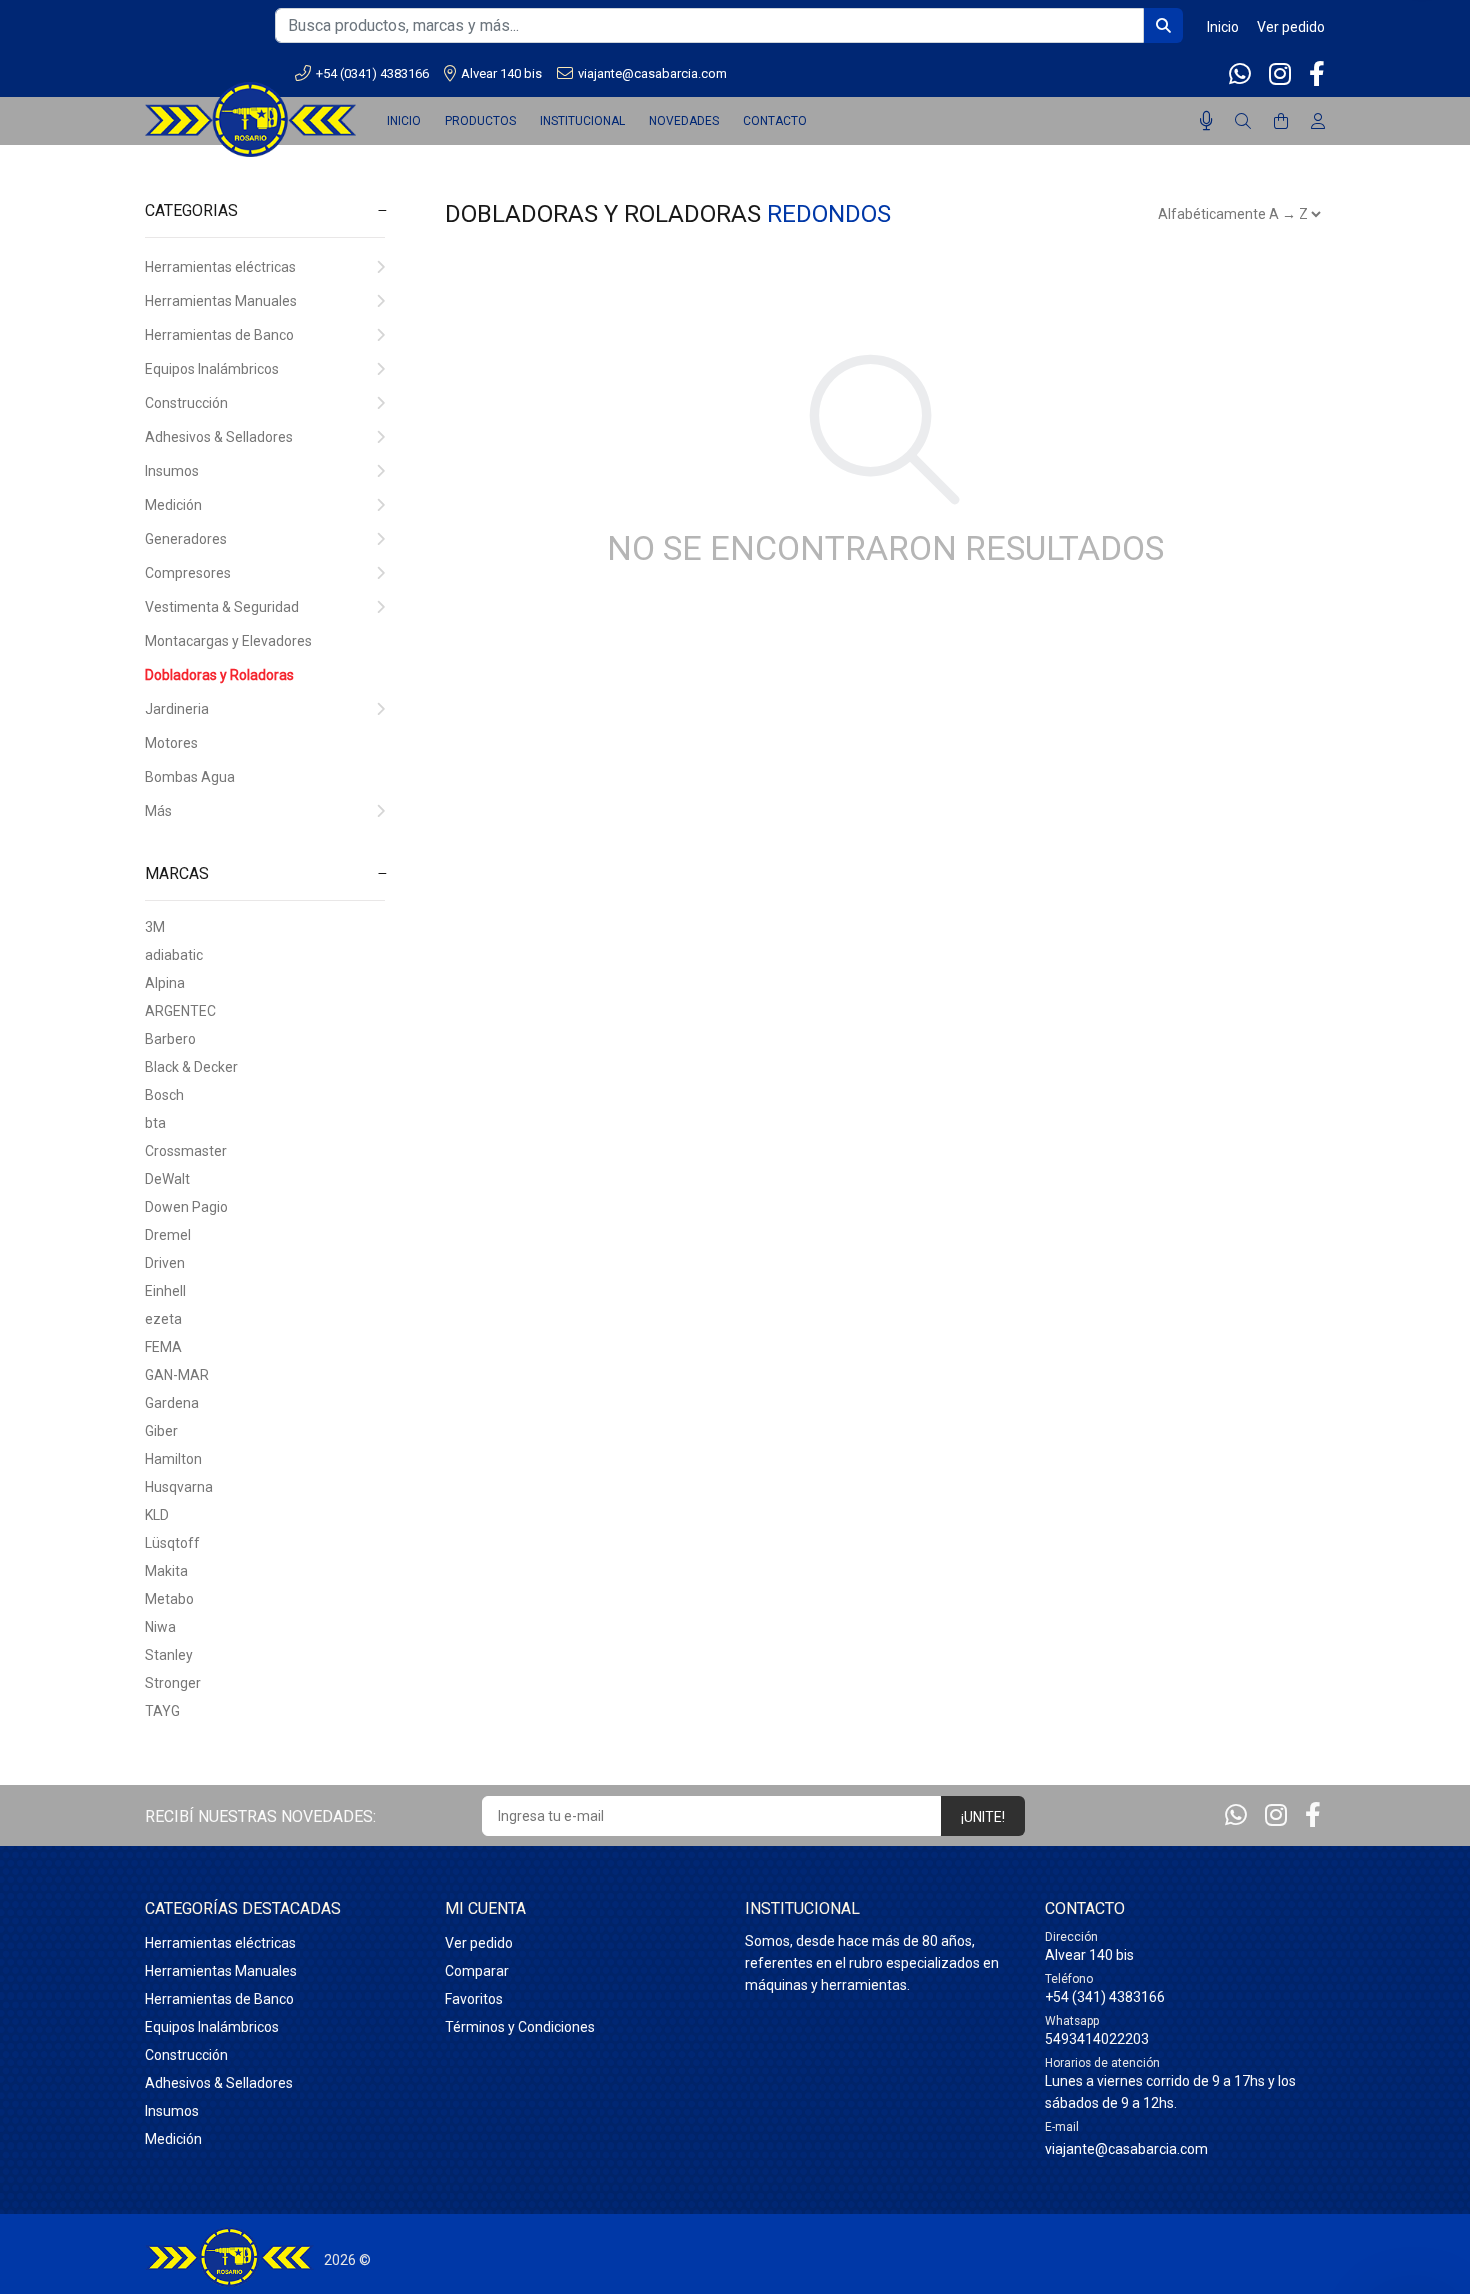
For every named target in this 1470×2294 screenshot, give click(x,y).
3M (155, 927)
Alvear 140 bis (501, 73)
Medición (173, 505)
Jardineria (177, 709)
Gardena (172, 1403)
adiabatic (174, 955)
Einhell (165, 1291)
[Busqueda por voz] (1206, 121)
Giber (161, 1431)
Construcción (186, 403)
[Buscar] (1243, 122)
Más (158, 811)
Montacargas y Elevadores (228, 641)
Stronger (173, 1683)
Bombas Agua (190, 777)
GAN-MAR (177, 1375)
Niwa (160, 1627)
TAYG (162, 1711)
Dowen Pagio (186, 1207)
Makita (166, 1571)
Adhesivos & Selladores (219, 437)
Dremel (168, 1235)
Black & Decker (191, 1067)
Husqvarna (179, 1487)
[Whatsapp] (1242, 74)
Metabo (169, 1599)
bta (155, 1123)
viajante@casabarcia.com (652, 73)
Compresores (188, 573)
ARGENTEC (180, 1011)
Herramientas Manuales (221, 301)
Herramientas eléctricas (220, 267)
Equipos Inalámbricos (212, 369)
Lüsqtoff (172, 1543)
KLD (157, 1515)
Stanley (169, 1655)
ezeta (163, 1319)
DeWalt (167, 1179)
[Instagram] (1280, 74)
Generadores (186, 539)
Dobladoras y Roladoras (219, 675)
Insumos (172, 471)
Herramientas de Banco (219, 335)
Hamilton (173, 1459)
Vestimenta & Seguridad (222, 607)
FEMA (163, 1347)
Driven (165, 1263)
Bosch (164, 1095)
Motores (171, 743)
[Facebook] (1315, 74)
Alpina (165, 983)
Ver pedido (1291, 27)
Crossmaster (186, 1151)
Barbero (170, 1039)
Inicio (1223, 27)
